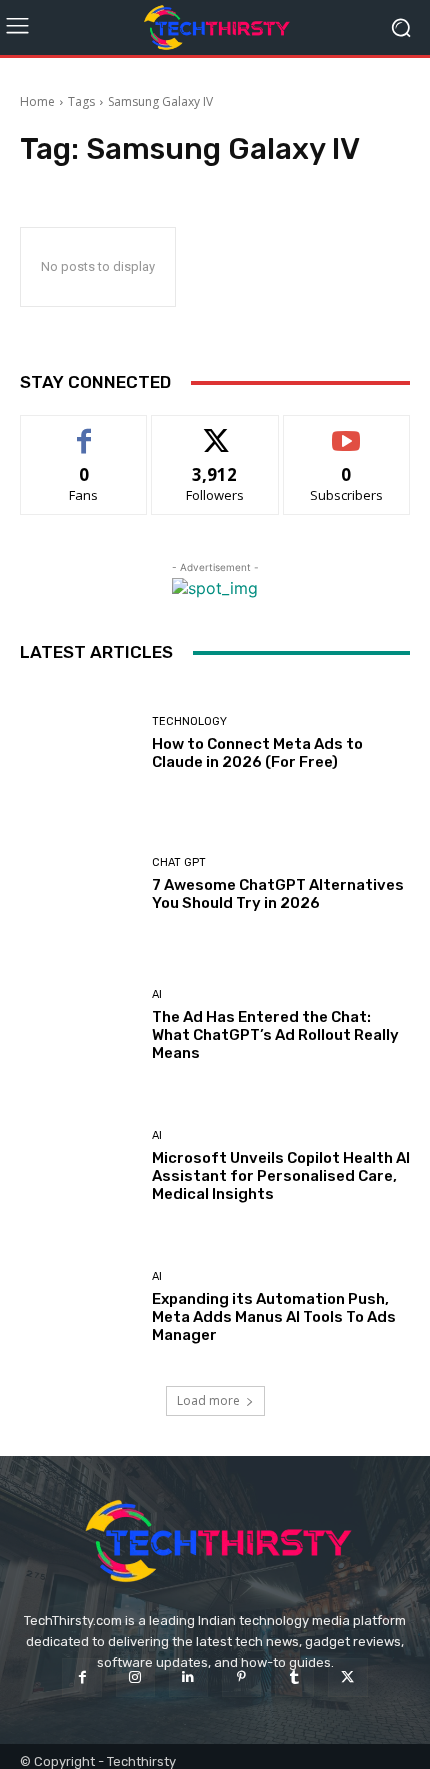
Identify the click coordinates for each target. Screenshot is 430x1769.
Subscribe (347, 430)
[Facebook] (81, 1677)
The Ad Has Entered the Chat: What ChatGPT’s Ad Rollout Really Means (275, 1035)
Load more (208, 1400)
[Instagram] (135, 1677)
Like (84, 430)
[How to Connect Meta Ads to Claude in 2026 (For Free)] (78, 743)
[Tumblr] (294, 1677)
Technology (189, 721)
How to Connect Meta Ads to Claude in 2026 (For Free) (257, 753)
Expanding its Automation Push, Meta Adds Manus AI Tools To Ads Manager (274, 1317)
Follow (215, 430)
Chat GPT (179, 862)
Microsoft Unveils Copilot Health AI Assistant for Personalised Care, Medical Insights (281, 1176)
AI (157, 994)
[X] (347, 1677)
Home (37, 101)
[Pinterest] (241, 1677)
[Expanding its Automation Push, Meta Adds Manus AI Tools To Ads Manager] (78, 1307)
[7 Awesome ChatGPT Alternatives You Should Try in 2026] (78, 884)
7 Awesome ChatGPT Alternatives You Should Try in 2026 (278, 894)
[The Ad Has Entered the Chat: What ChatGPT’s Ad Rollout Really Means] (78, 1025)
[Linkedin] (188, 1677)
